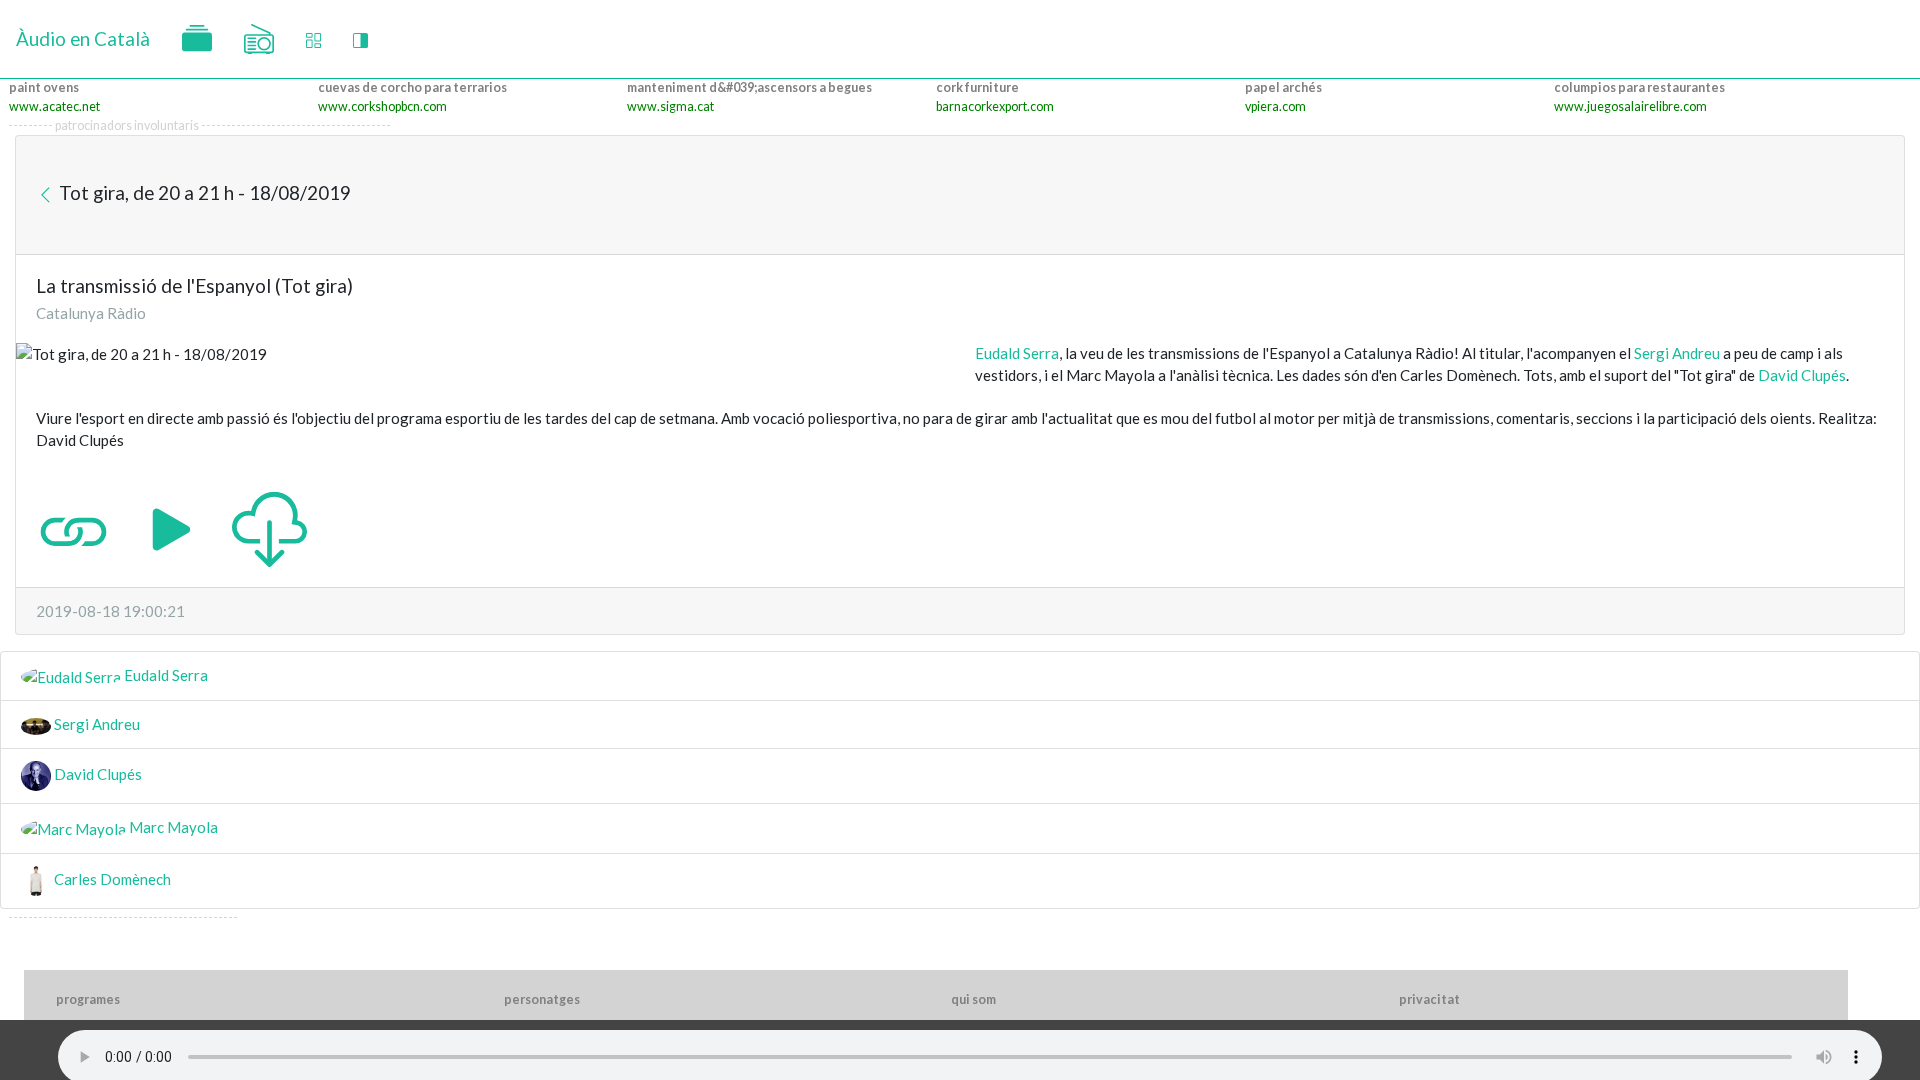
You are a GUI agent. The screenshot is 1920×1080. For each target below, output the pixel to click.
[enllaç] (73, 527)
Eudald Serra (1017, 353)
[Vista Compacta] (313, 39)
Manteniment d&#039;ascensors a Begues (749, 87)
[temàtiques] (197, 39)
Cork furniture (977, 87)
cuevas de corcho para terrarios (412, 87)
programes (88, 999)
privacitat (1429, 999)
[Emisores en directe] (259, 39)
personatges (542, 999)
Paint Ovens (44, 87)
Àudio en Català (83, 38)
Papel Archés (1283, 87)
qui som (973, 999)
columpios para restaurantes (1639, 87)
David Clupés (1802, 375)
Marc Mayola (172, 827)
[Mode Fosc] (360, 39)
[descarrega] (269, 527)
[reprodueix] (171, 527)
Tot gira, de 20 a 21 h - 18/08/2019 (203, 192)
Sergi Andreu (1677, 353)
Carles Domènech (111, 879)
